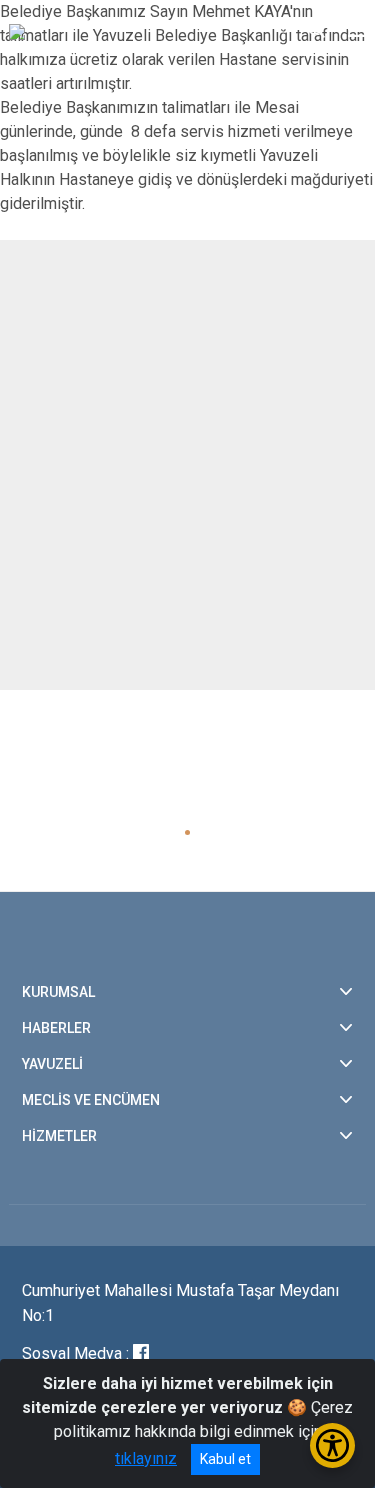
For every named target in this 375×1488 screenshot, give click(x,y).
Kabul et (225, 1459)
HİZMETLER (59, 1136)
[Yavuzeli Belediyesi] (109, 30)
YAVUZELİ (52, 1064)
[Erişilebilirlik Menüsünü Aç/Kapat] (332, 1445)
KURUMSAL (58, 992)
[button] (187, 832)
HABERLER (56, 1028)
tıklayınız (146, 1458)
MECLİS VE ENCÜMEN (91, 1100)
